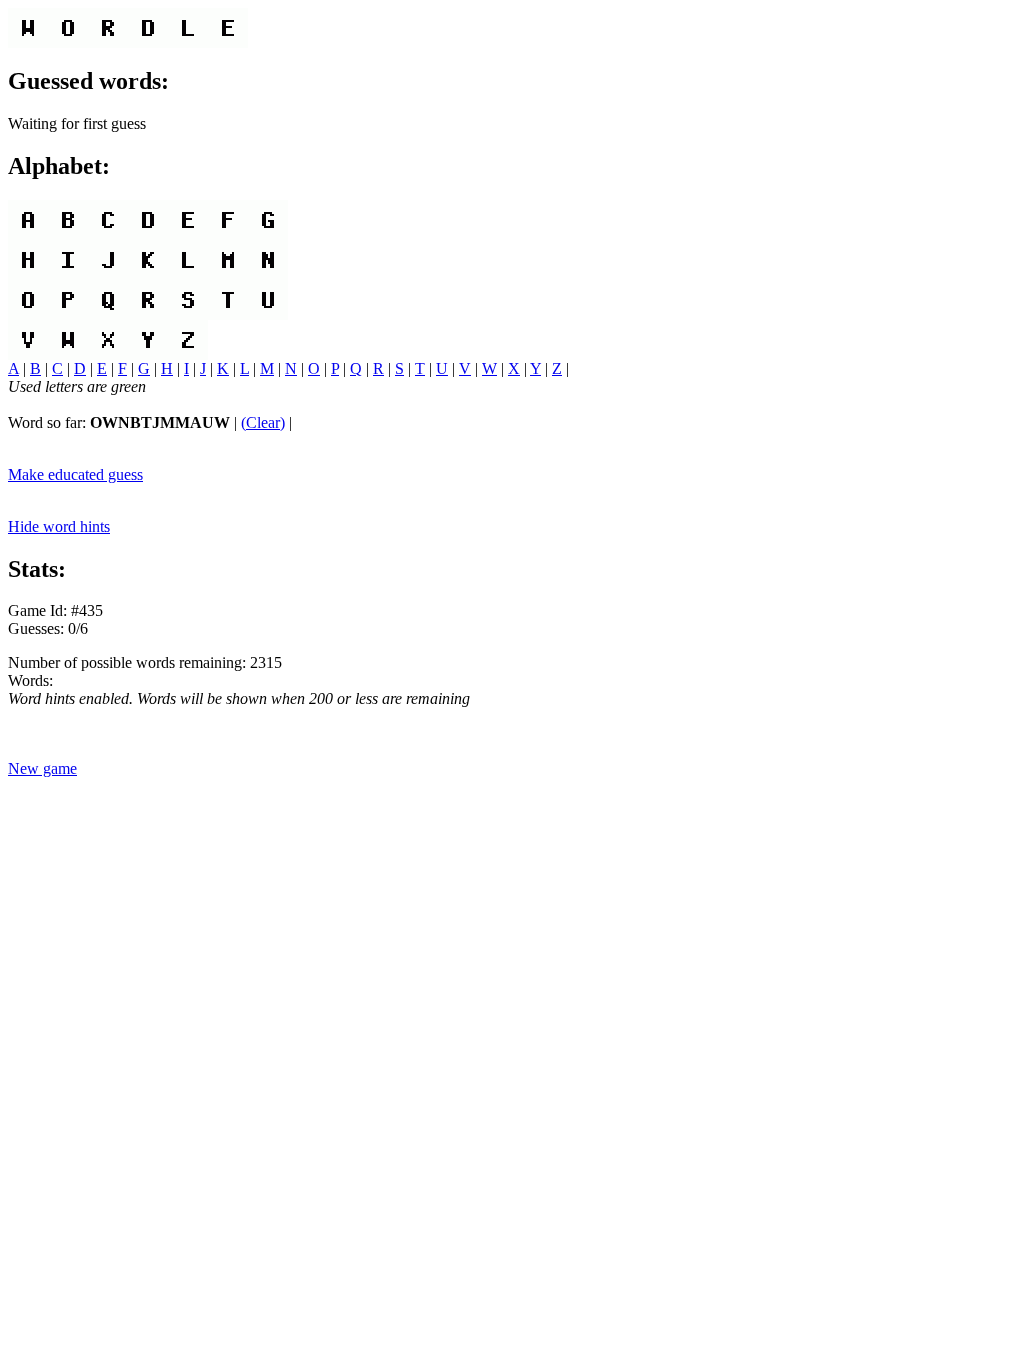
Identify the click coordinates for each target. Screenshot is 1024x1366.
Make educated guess (75, 474)
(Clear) (263, 422)
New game (42, 768)
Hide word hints (59, 526)
